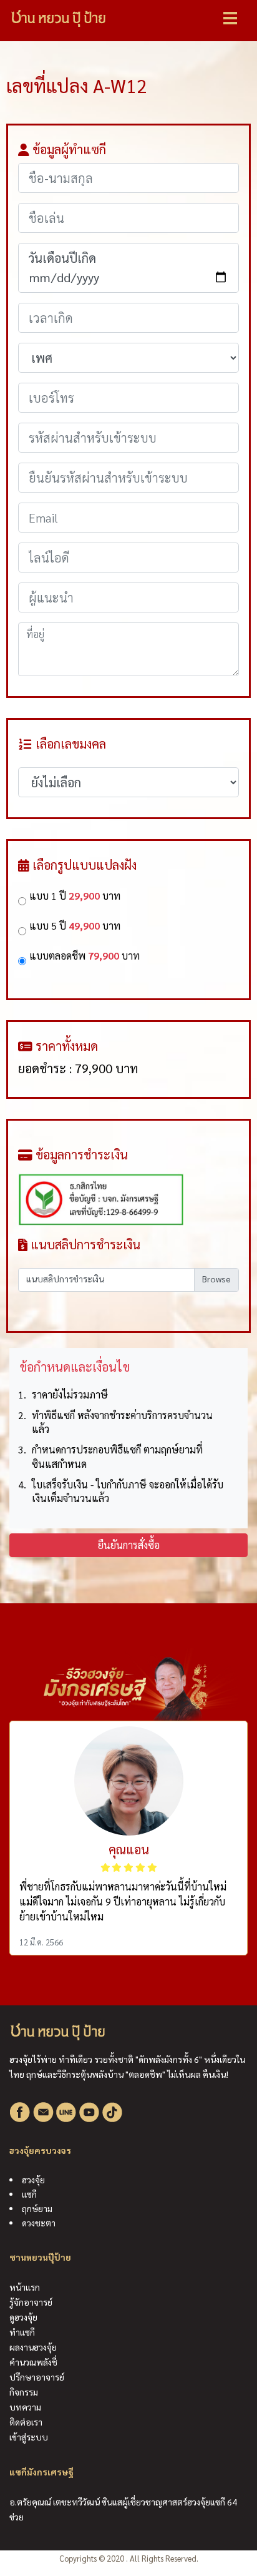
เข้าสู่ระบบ (29, 2437)
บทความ (25, 2407)
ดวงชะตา (39, 2223)
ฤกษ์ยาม (37, 2208)
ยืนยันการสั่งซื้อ (129, 1545)
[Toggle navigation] (230, 18)
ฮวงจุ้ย (33, 2180)
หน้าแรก (25, 2287)
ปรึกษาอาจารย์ (37, 2377)
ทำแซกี (22, 2332)
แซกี (29, 2194)
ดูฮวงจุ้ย (23, 2317)
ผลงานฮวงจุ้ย (33, 2347)
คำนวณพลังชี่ (33, 2362)
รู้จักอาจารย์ (31, 2302)
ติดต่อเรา (26, 2422)
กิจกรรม (24, 2392)
